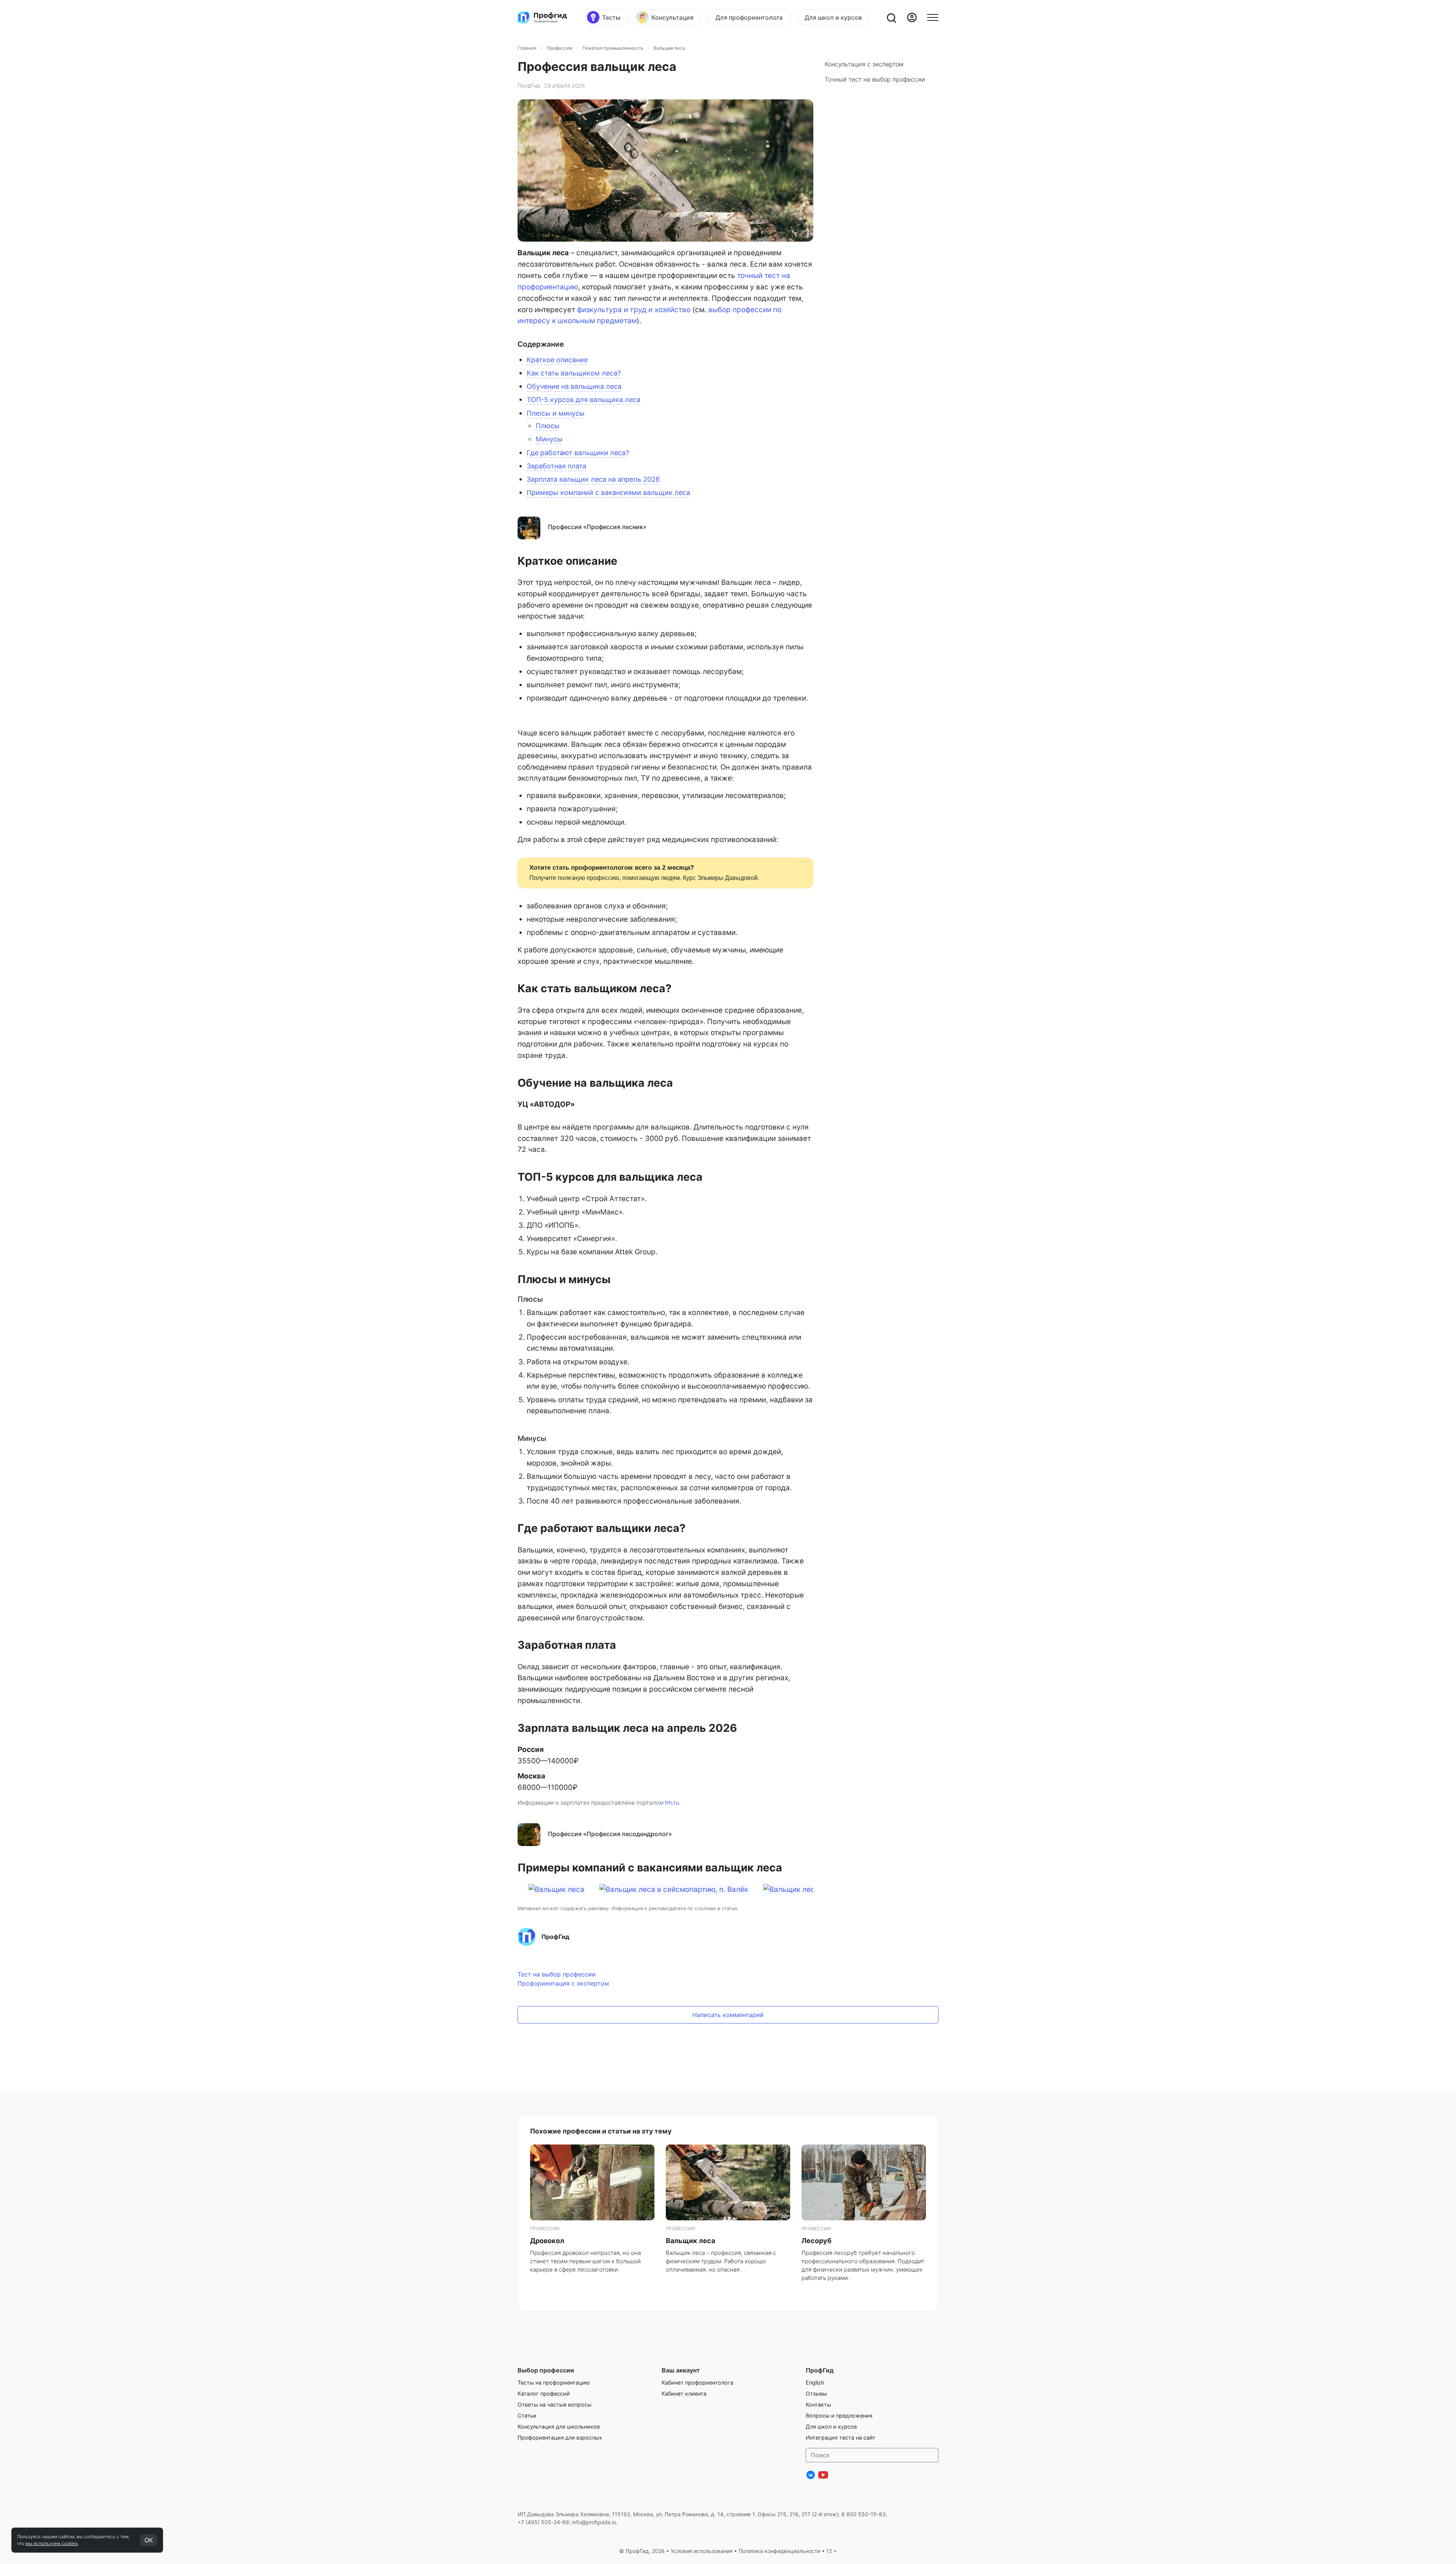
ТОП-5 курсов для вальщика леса (584, 400)
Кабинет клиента (684, 2394)
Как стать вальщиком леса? (574, 373)
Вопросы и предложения (839, 2416)
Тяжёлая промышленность (613, 48)
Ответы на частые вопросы (555, 2405)
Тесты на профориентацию (554, 2383)
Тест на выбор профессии (557, 1974)
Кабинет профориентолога (697, 2383)
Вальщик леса (690, 2241)
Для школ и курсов (831, 2427)
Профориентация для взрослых (560, 2438)
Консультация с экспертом (864, 64)
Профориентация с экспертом (563, 1983)
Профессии (559, 48)
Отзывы (816, 2394)
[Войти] (912, 17)
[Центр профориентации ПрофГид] (542, 17)
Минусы (549, 439)
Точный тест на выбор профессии (875, 79)
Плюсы (548, 426)
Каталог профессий (544, 2394)
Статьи (527, 2416)
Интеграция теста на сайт (841, 2438)
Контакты (818, 2405)
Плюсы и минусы (556, 413)
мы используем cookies (52, 2543)
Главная (527, 48)
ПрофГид (529, 86)
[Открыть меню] (933, 17)
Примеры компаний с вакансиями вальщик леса (608, 493)
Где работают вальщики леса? (578, 453)
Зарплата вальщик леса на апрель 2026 (593, 479)
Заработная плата (556, 466)
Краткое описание (557, 360)
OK (149, 2540)
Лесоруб (817, 2241)
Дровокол (547, 2241)
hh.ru (672, 1803)
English (815, 2383)
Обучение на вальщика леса (574, 386)
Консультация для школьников (559, 2427)
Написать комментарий (728, 2015)
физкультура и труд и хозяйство (634, 310)
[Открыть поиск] (891, 17)
